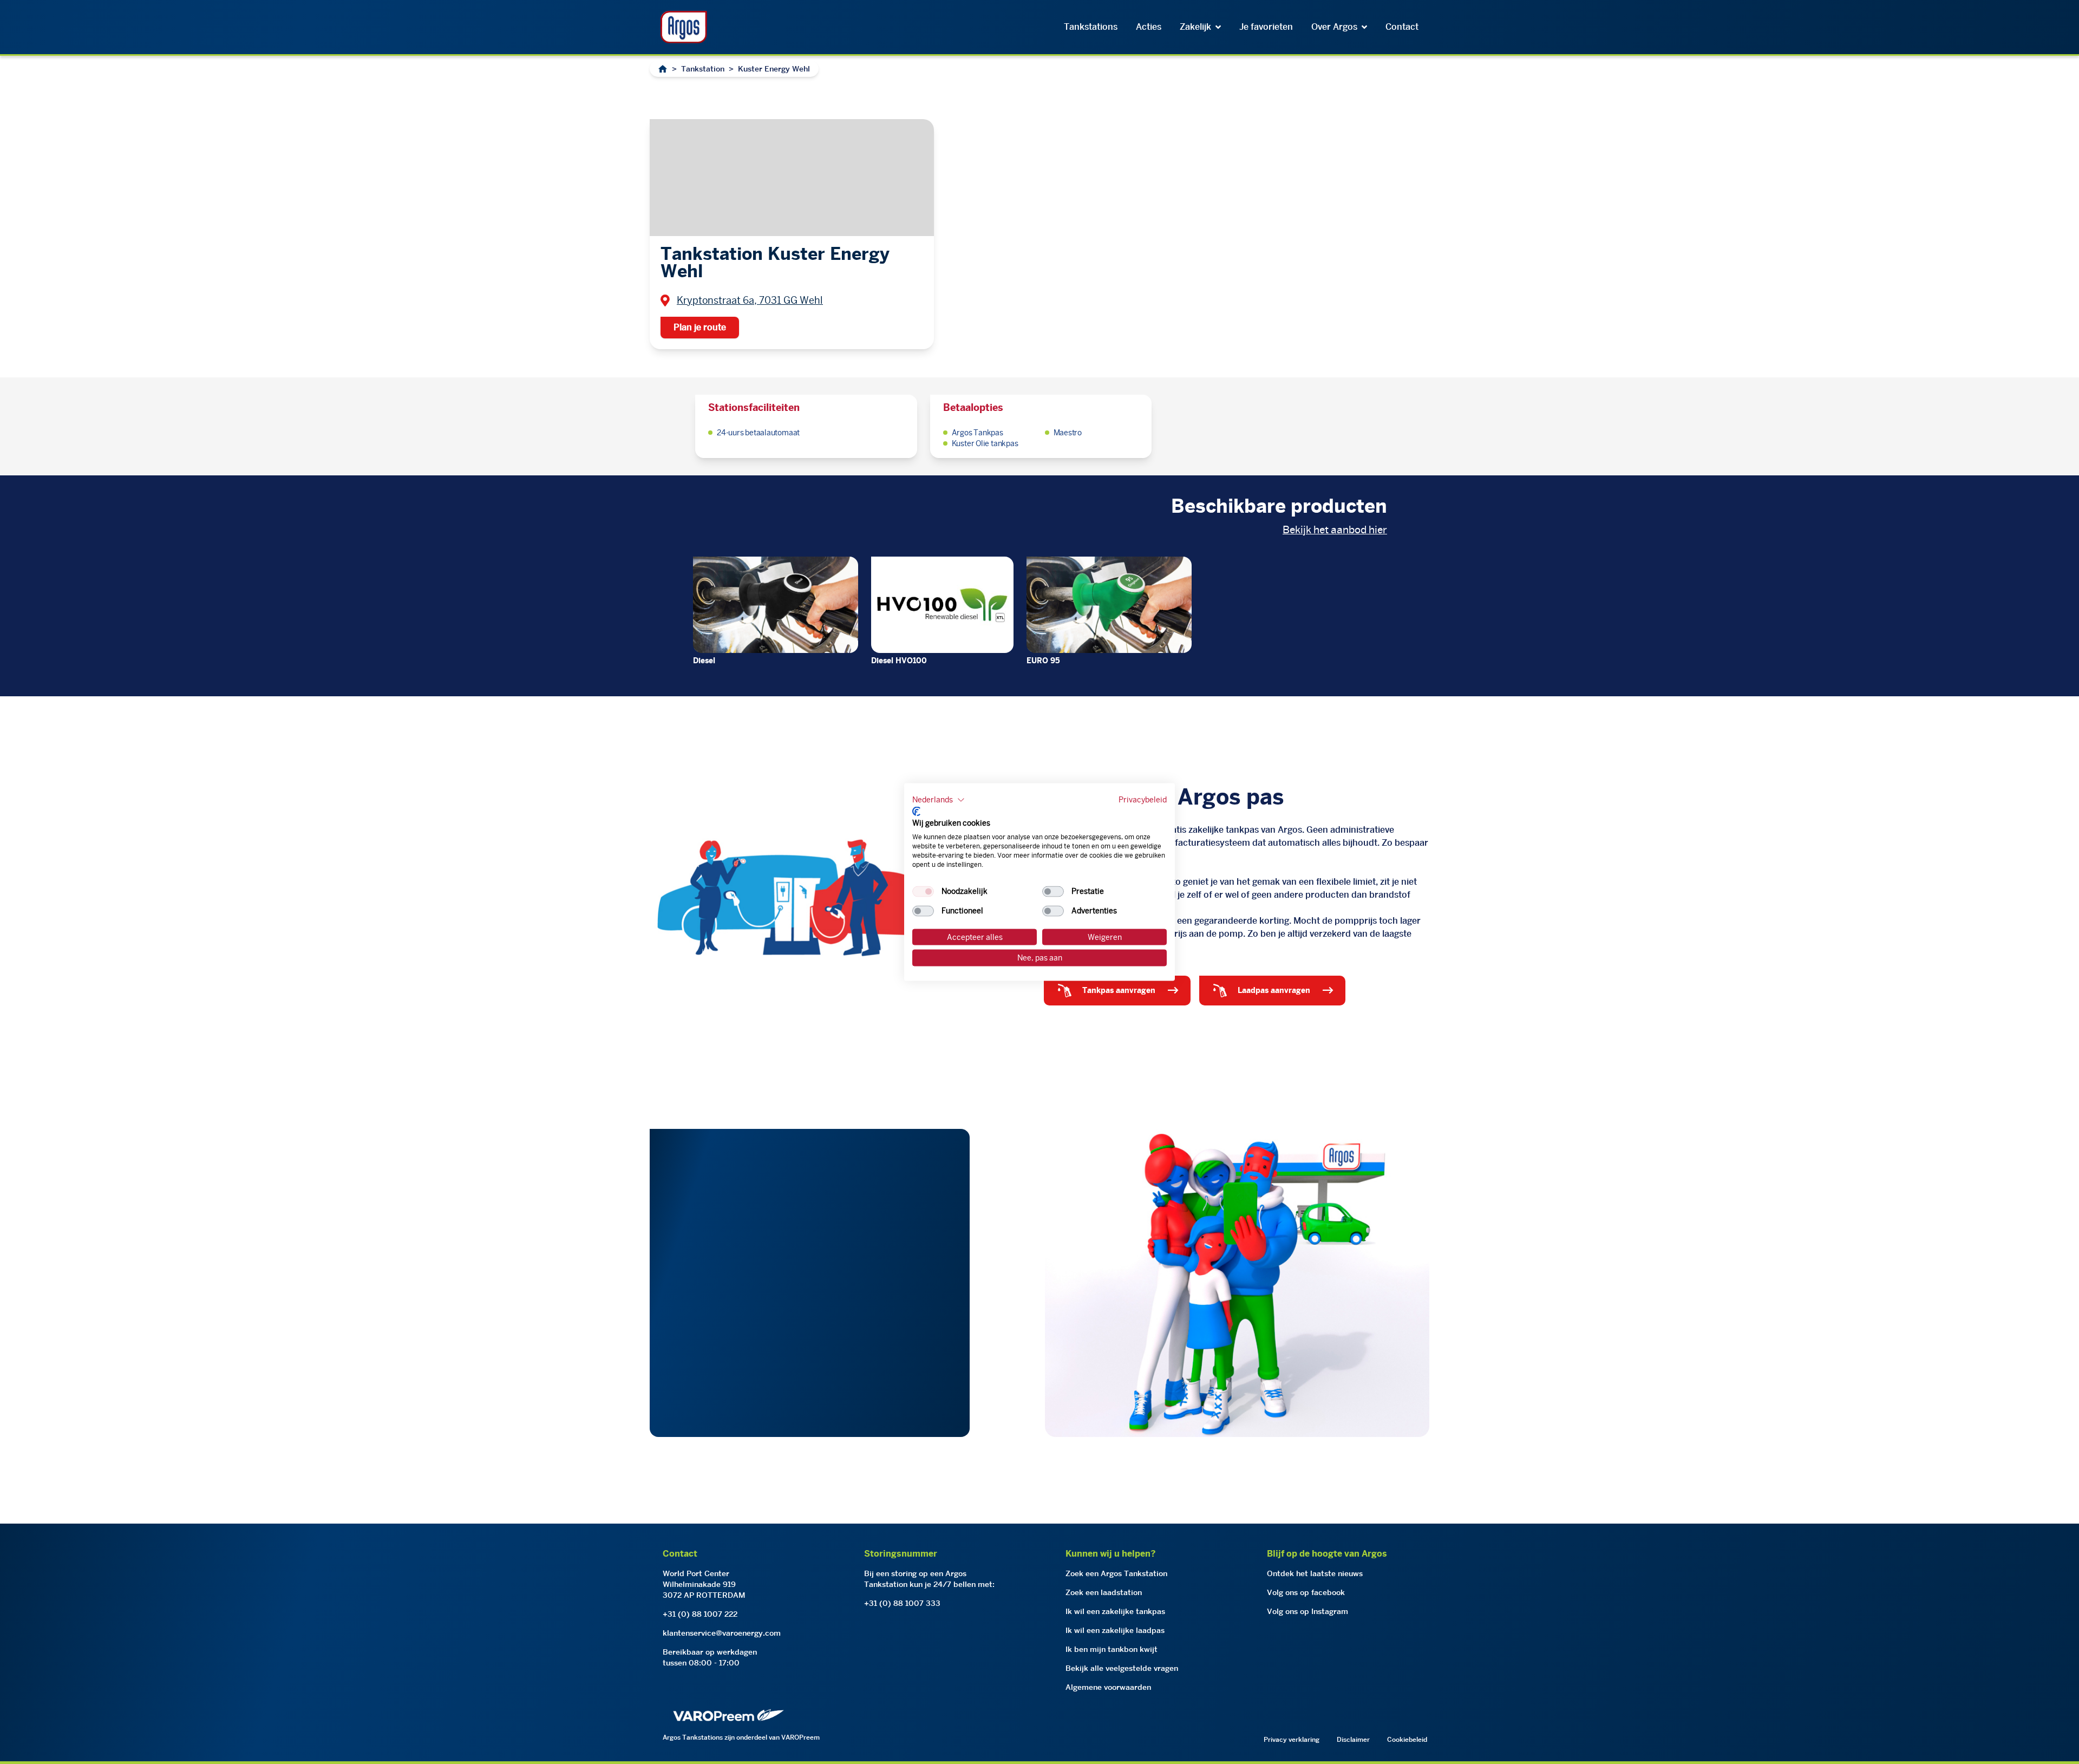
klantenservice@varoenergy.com (722, 1633)
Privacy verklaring (1292, 1739)
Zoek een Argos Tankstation (1116, 1573)
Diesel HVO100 (899, 661)
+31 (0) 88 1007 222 (700, 1614)
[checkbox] (923, 891)
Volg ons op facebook (1306, 1592)
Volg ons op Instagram (1307, 1611)
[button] (939, 800)
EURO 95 (1043, 661)
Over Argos (1334, 27)
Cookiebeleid (1407, 1739)
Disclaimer (1353, 1739)
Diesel (704, 661)
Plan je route (700, 327)
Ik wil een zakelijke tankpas (1115, 1611)
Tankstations (1091, 27)
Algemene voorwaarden (1108, 1687)
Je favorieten (1266, 27)
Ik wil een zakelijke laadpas (1115, 1630)
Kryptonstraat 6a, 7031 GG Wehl (750, 300)
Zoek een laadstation (1104, 1592)
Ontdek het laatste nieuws (1315, 1573)
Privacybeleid (1143, 800)
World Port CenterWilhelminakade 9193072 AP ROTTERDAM (704, 1584)
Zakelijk (1195, 27)
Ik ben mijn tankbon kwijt (1112, 1649)
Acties (1149, 27)
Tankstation (703, 69)
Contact (1402, 27)
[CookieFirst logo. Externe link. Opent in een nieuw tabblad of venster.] (916, 811)
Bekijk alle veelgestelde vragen (1122, 1668)
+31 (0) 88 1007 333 (902, 1603)
